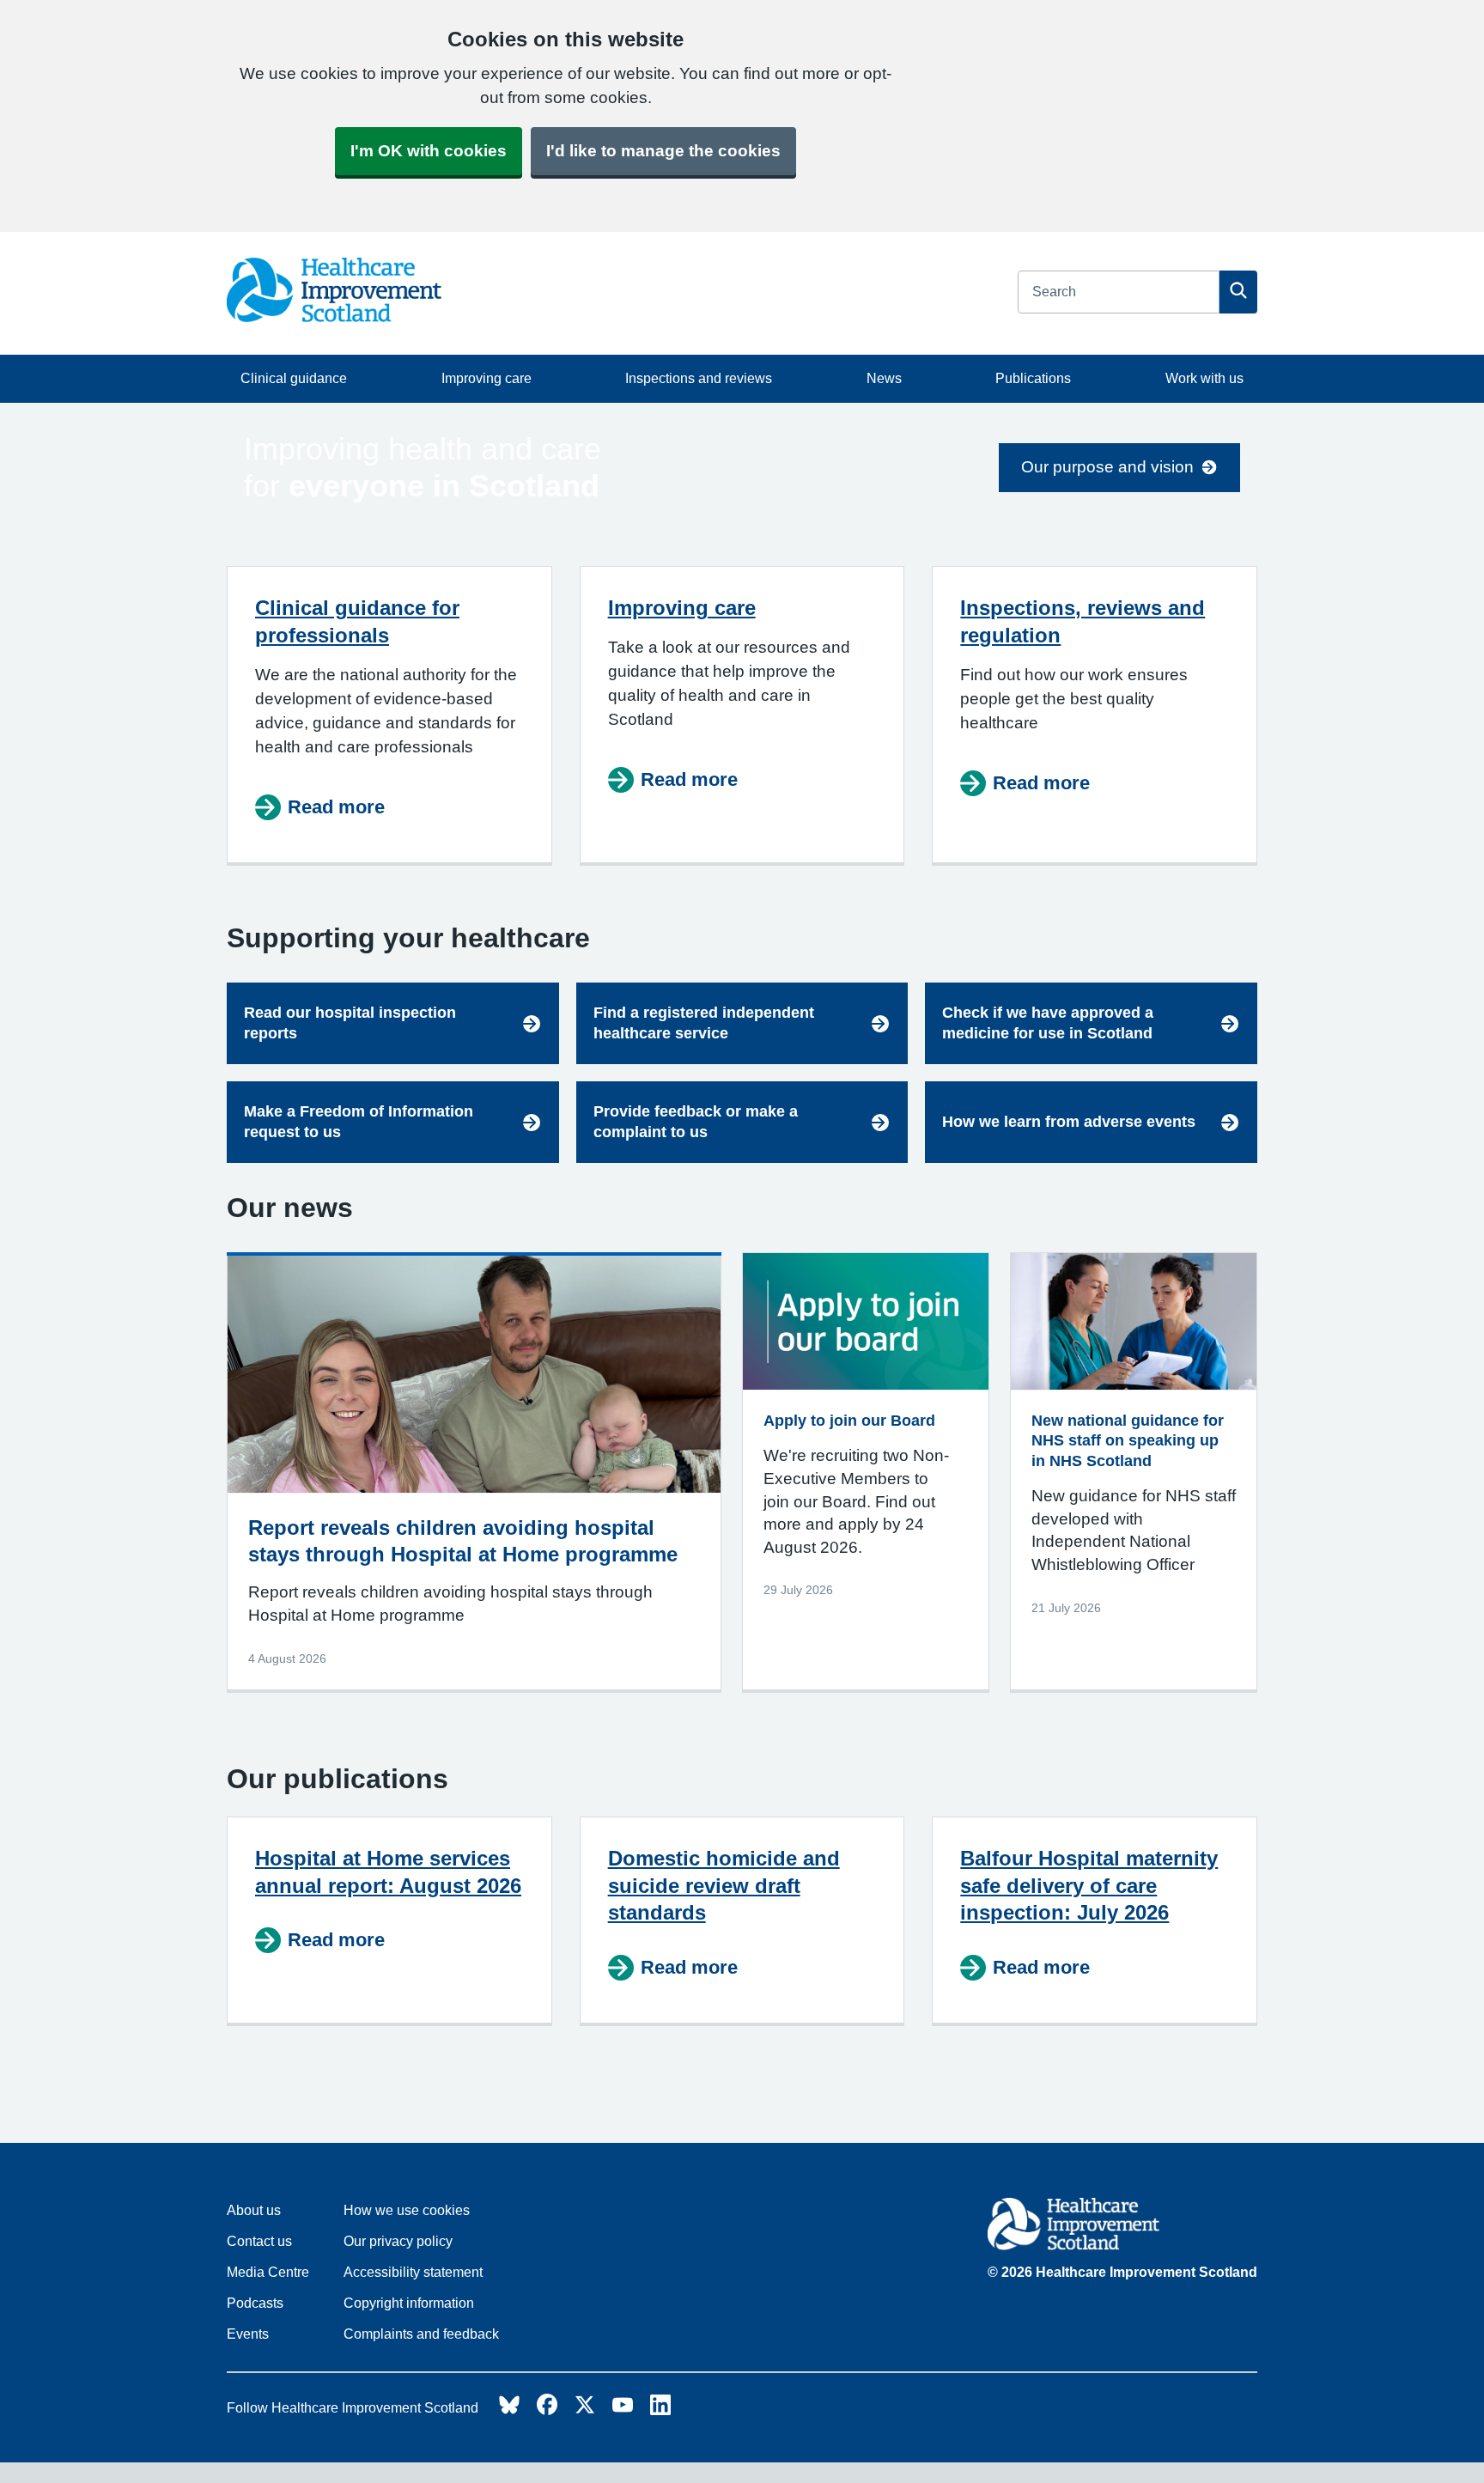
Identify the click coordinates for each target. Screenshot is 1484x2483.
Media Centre (268, 2272)
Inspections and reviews (699, 378)
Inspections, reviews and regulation (1083, 621)
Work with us (1204, 378)
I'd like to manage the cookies (663, 151)
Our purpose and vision (1107, 467)
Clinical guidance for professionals (357, 621)
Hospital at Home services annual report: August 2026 (388, 1872)
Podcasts (255, 2303)
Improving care (487, 378)
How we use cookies (407, 2210)
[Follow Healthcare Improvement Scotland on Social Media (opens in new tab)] (509, 2410)
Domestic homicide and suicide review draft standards (724, 1886)
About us (254, 2210)
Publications (1033, 378)
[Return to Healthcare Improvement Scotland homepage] (1122, 2227)
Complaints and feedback (421, 2334)
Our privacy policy (398, 2241)
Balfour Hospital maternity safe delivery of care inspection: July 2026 (1089, 1886)
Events (248, 2334)
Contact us (259, 2241)
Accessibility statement (413, 2272)
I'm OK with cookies (429, 151)
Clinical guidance (294, 378)
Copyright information (409, 2303)
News (884, 378)
